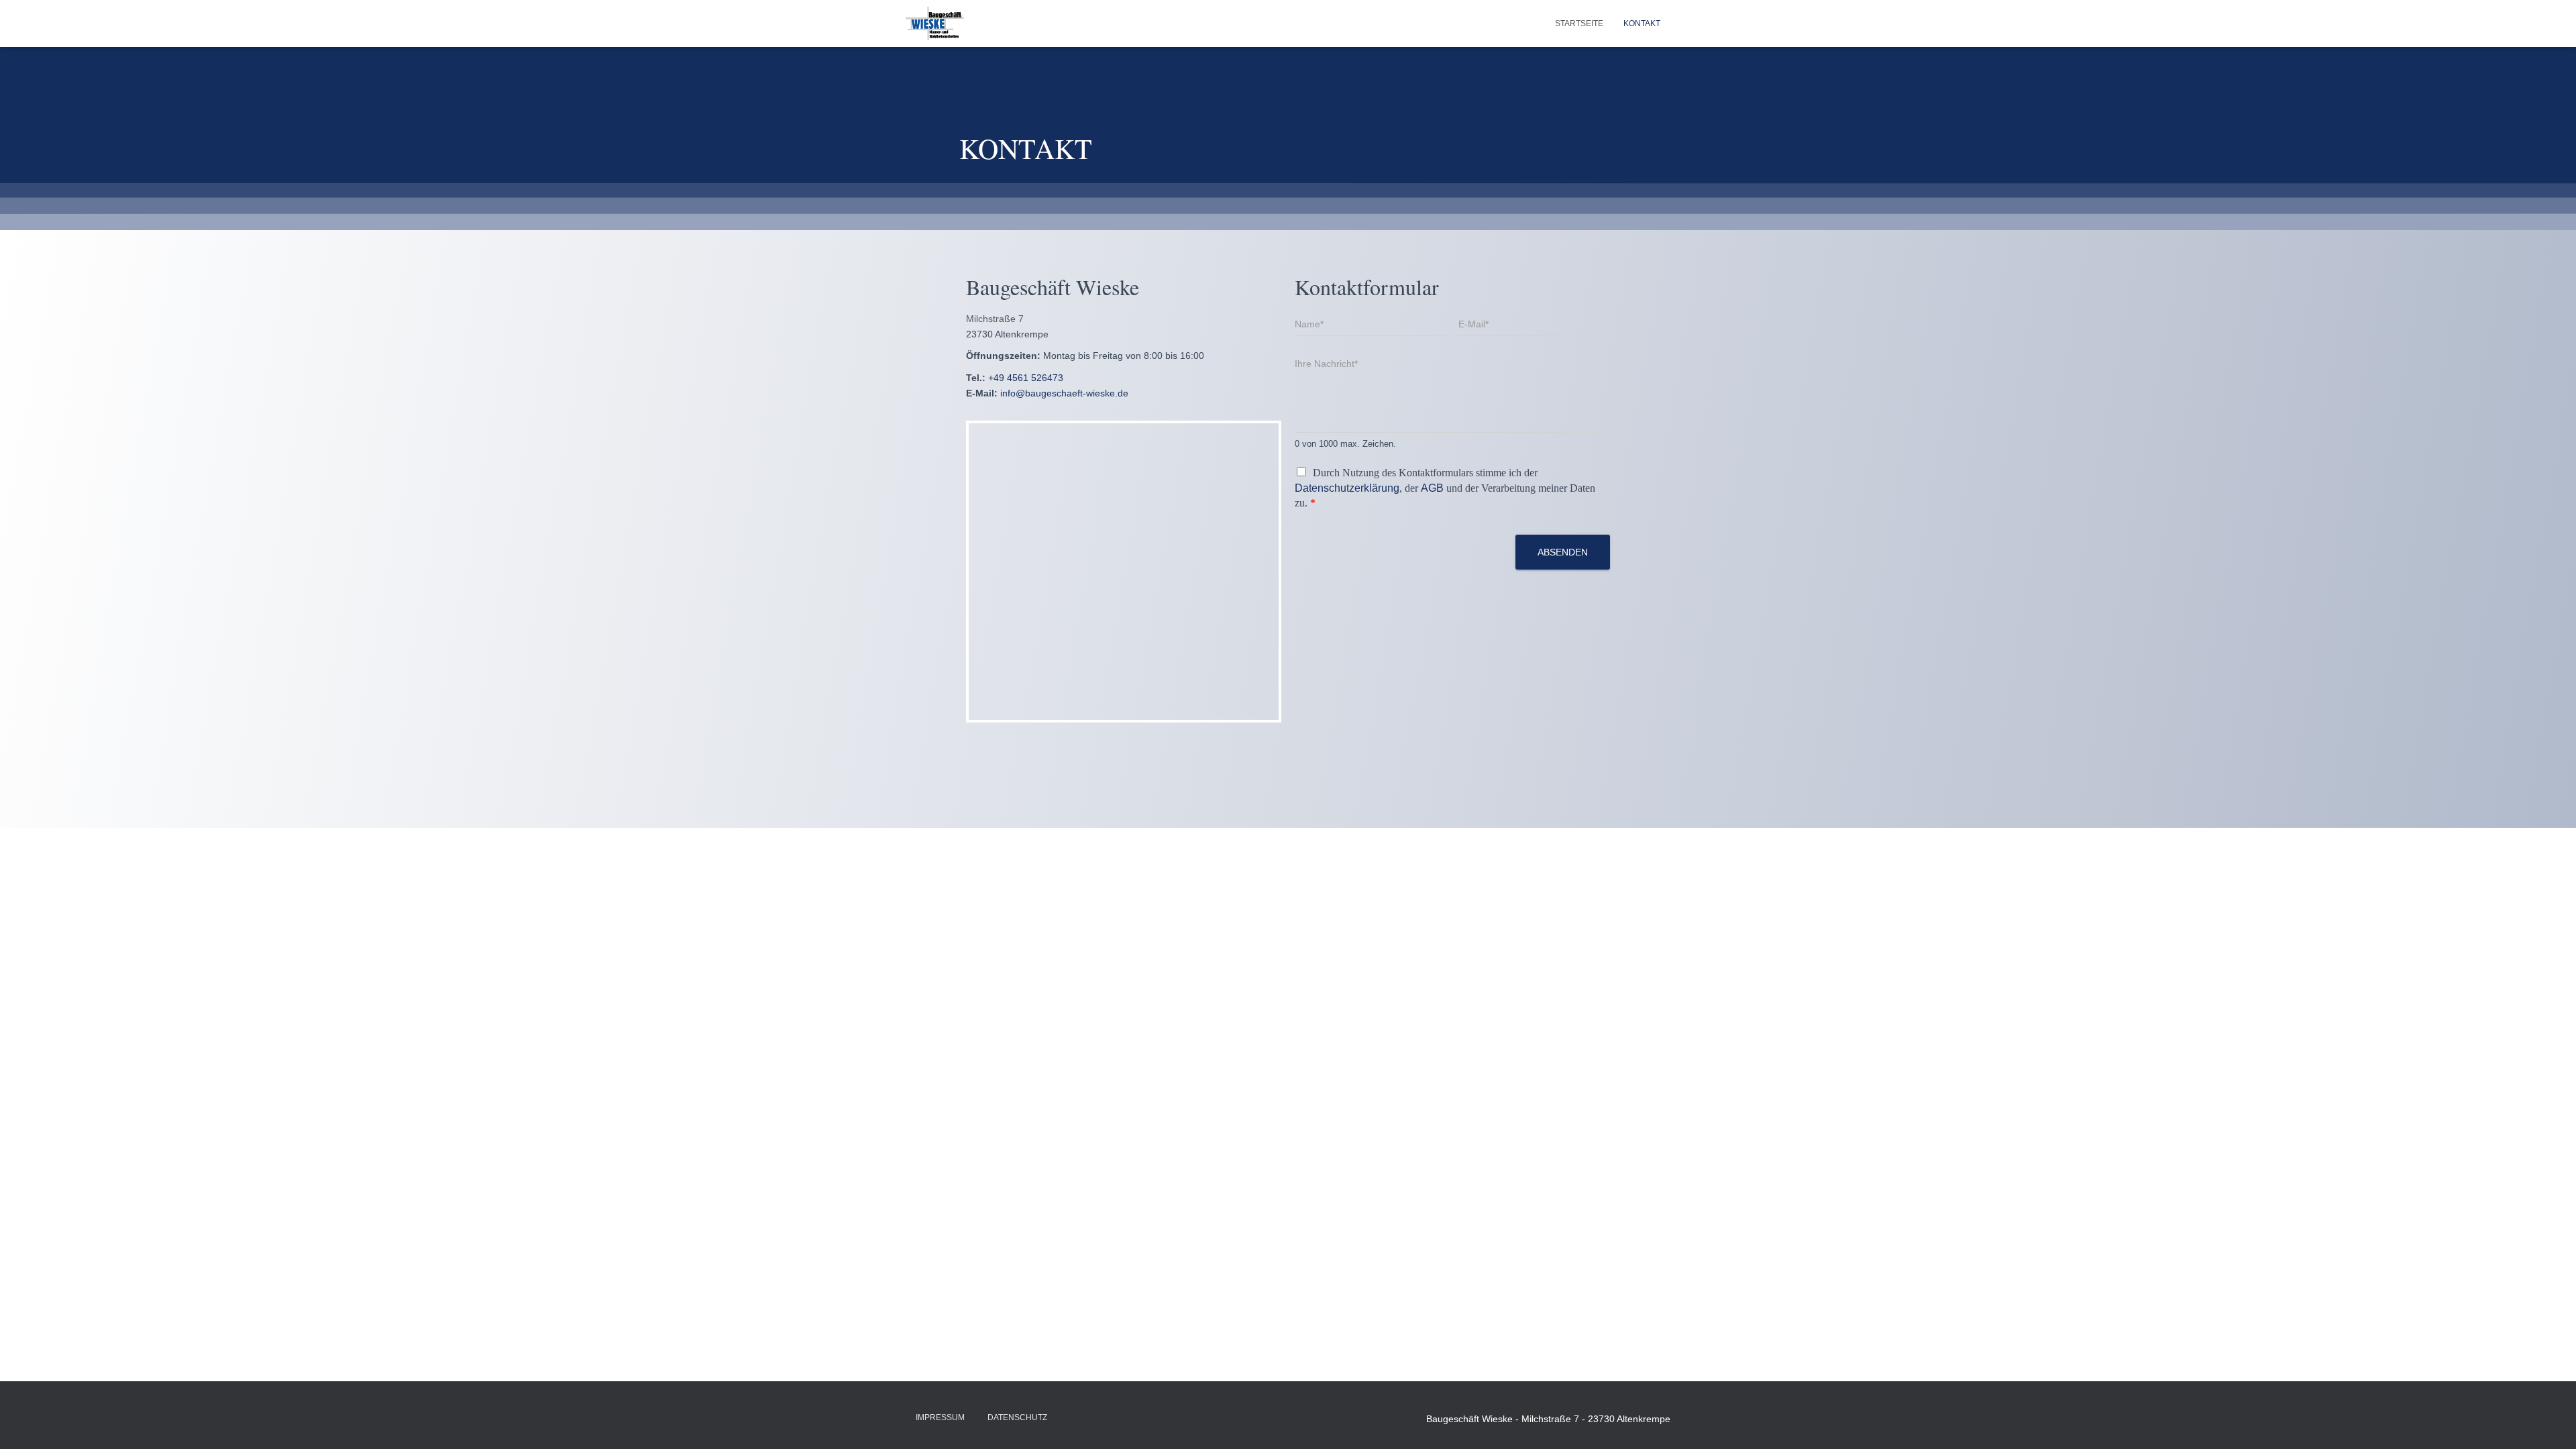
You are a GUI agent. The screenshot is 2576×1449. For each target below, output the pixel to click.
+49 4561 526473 (1026, 378)
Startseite (1579, 23)
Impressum (940, 1417)
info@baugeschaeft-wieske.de (1064, 393)
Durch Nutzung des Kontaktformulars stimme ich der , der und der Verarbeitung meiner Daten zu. (1445, 488)
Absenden (1563, 552)
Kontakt (1642, 23)
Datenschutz (1017, 1417)
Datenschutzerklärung (1347, 488)
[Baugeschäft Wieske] (935, 23)
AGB (1432, 488)
